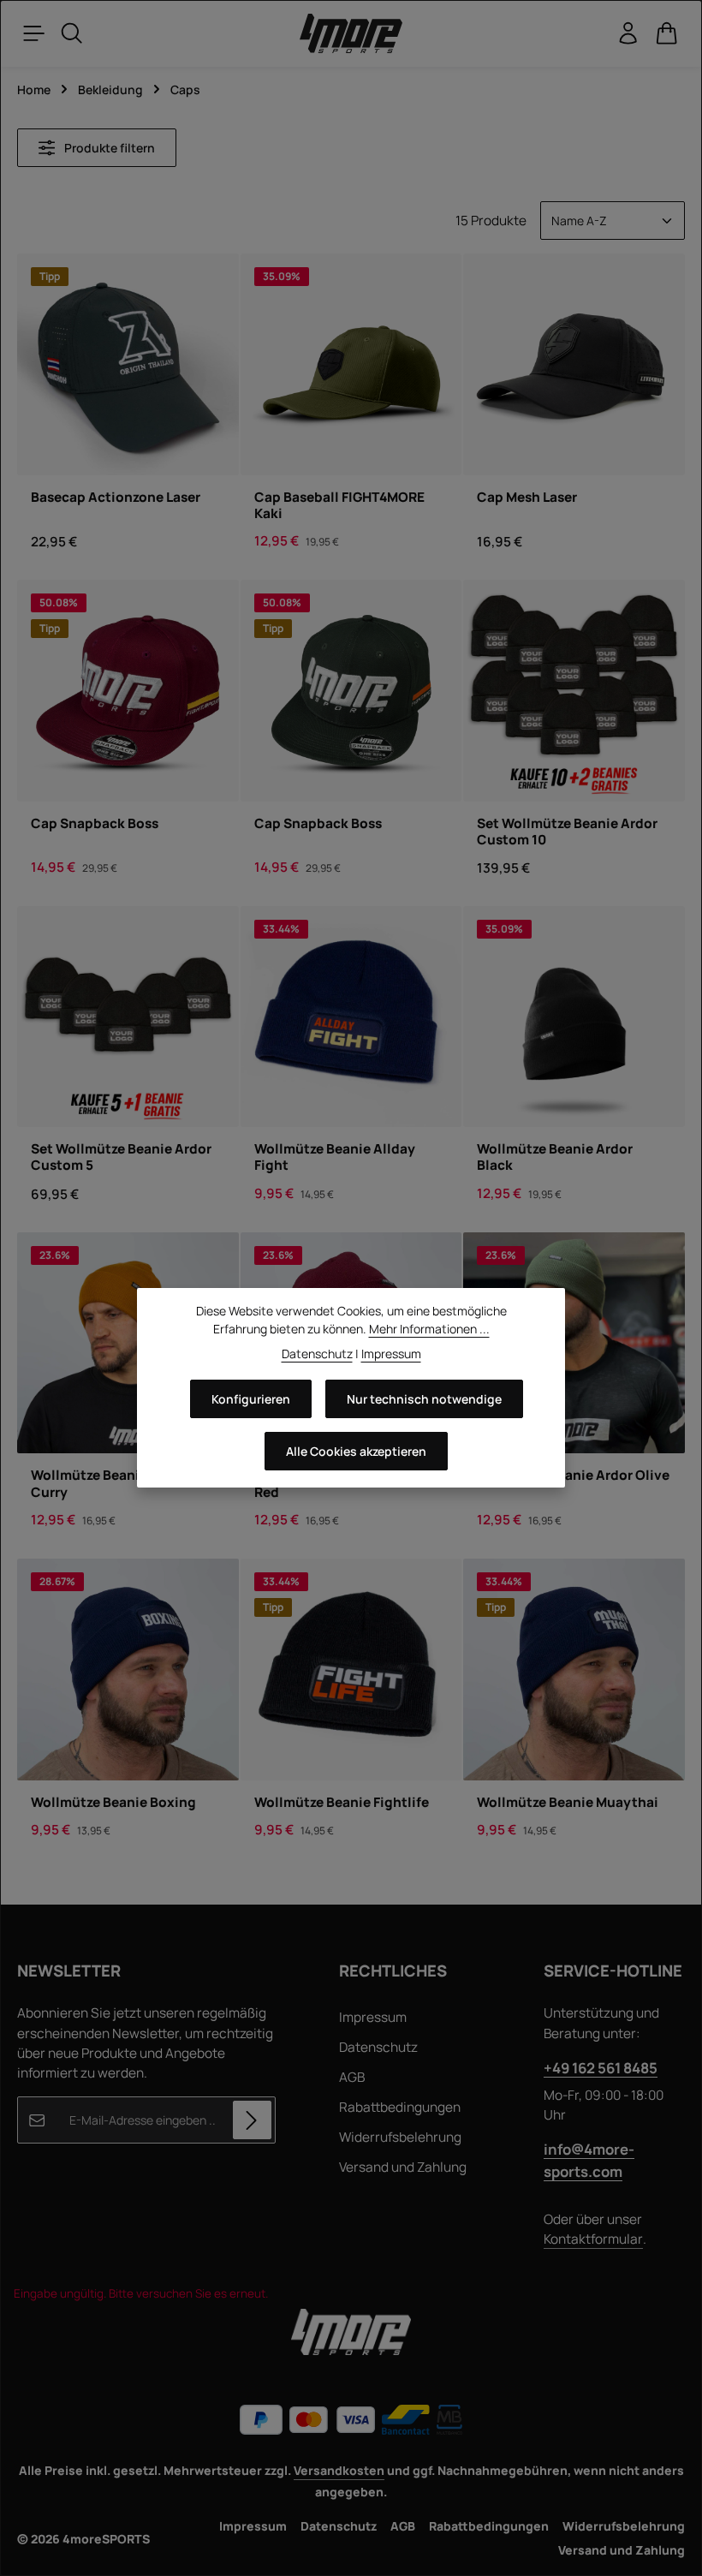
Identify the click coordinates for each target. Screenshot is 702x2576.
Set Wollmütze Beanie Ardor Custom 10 (567, 832)
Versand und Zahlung (403, 2167)
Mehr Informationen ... (429, 1329)
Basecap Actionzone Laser (116, 497)
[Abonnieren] (252, 2120)
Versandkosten (339, 2470)
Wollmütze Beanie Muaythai (568, 1802)
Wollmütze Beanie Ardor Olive (573, 1475)
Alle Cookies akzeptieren (356, 1451)
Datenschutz (378, 2047)
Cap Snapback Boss (95, 823)
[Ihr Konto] (628, 33)
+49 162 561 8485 (601, 2068)
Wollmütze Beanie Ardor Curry (109, 1484)
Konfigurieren (251, 1399)
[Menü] (34, 33)
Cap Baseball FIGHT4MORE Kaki (339, 506)
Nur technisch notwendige (424, 1399)
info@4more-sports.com (589, 2160)
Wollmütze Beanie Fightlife (342, 1802)
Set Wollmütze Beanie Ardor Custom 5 (121, 1157)
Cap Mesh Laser (527, 497)
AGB (352, 2077)
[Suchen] (72, 33)
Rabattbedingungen (400, 2107)
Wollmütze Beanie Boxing (113, 1802)
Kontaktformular (593, 2239)
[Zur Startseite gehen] (351, 34)
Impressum (373, 2017)
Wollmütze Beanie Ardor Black (555, 1157)
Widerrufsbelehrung (400, 2137)
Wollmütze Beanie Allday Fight (335, 1157)
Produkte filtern (108, 148)
